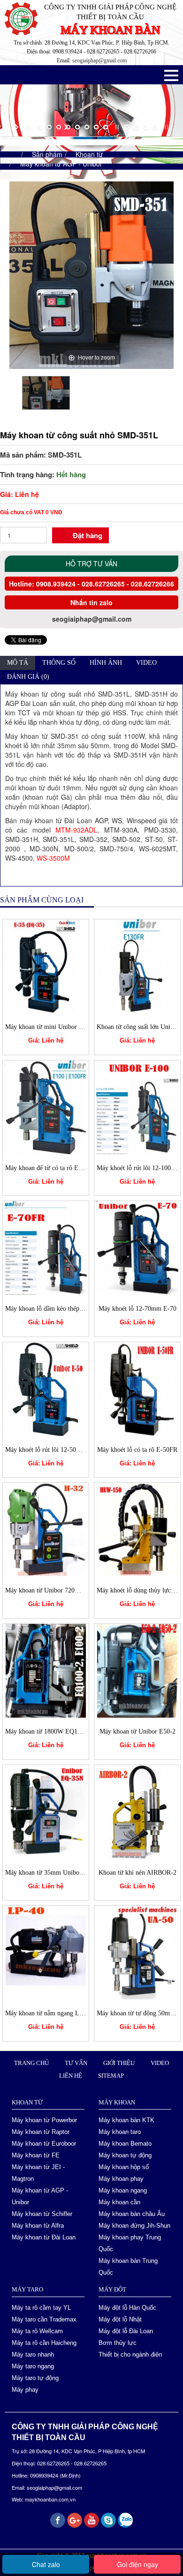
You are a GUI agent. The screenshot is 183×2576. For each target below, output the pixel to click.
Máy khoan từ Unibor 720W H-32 (51, 1590)
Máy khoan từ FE (36, 2155)
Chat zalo (46, 2564)
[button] (171, 75)
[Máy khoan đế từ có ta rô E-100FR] (46, 1106)
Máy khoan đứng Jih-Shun (134, 2226)
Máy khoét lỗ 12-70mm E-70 (137, 1309)
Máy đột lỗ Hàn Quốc (127, 2308)
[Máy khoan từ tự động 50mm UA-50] (137, 1952)
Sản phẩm (47, 154)
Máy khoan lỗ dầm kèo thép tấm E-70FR (60, 1309)
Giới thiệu (119, 2063)
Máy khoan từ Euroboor (44, 2144)
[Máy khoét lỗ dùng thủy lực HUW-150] (137, 1529)
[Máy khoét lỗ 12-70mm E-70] (137, 1247)
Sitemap (111, 2076)
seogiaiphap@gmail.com (99, 60)
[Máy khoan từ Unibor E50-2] (137, 1670)
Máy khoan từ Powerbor (44, 2120)
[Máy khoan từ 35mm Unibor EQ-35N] (46, 1810)
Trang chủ (31, 2063)
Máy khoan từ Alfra (38, 2226)
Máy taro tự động (35, 2378)
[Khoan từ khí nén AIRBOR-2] (137, 1810)
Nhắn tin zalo (91, 602)
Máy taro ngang (33, 2366)
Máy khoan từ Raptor (41, 2132)
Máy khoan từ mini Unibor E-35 (49, 1027)
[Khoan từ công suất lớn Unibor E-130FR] (137, 965)
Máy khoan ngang (123, 2190)
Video (160, 2063)
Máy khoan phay (121, 2179)
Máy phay (25, 2390)
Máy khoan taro (120, 2132)
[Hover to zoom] (91, 274)
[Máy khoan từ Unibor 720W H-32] (46, 1529)
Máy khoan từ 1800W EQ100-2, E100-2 (59, 1731)
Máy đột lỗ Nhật (120, 2319)
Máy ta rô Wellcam (37, 2331)
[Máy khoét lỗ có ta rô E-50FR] (137, 1388)
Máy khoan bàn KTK (126, 2120)
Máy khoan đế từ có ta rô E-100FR (52, 1168)
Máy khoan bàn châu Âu (132, 2214)
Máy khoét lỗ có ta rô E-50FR (137, 1450)
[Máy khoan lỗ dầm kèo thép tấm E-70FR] (46, 1247)
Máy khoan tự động (125, 2155)
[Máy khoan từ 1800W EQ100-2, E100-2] (46, 1670)
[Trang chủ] (12, 154)
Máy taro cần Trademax (44, 2319)
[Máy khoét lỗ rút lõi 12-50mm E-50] (46, 1388)
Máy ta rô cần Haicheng (44, 2343)
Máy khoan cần (119, 2202)
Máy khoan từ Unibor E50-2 (137, 1731)
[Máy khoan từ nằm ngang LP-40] (46, 1952)
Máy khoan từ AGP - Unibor (61, 164)
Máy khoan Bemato (125, 2144)
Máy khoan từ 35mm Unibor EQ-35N (56, 1873)
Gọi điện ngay (137, 2564)
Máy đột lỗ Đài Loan (126, 2331)
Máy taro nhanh (33, 2354)
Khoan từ (89, 154)
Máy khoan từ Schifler (42, 2214)
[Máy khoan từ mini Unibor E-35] (46, 965)
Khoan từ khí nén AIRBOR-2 (137, 1873)
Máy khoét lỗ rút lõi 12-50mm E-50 (53, 1450)
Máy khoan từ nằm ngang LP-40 (49, 2013)
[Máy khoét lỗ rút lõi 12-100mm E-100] (137, 1106)
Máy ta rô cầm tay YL (41, 2308)
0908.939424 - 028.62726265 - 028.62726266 (104, 584)
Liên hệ (71, 2076)
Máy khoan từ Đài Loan (44, 2237)
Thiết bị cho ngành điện (130, 2354)
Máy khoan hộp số (124, 2167)
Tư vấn (76, 2063)
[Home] (23, 18)
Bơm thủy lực (118, 2343)
